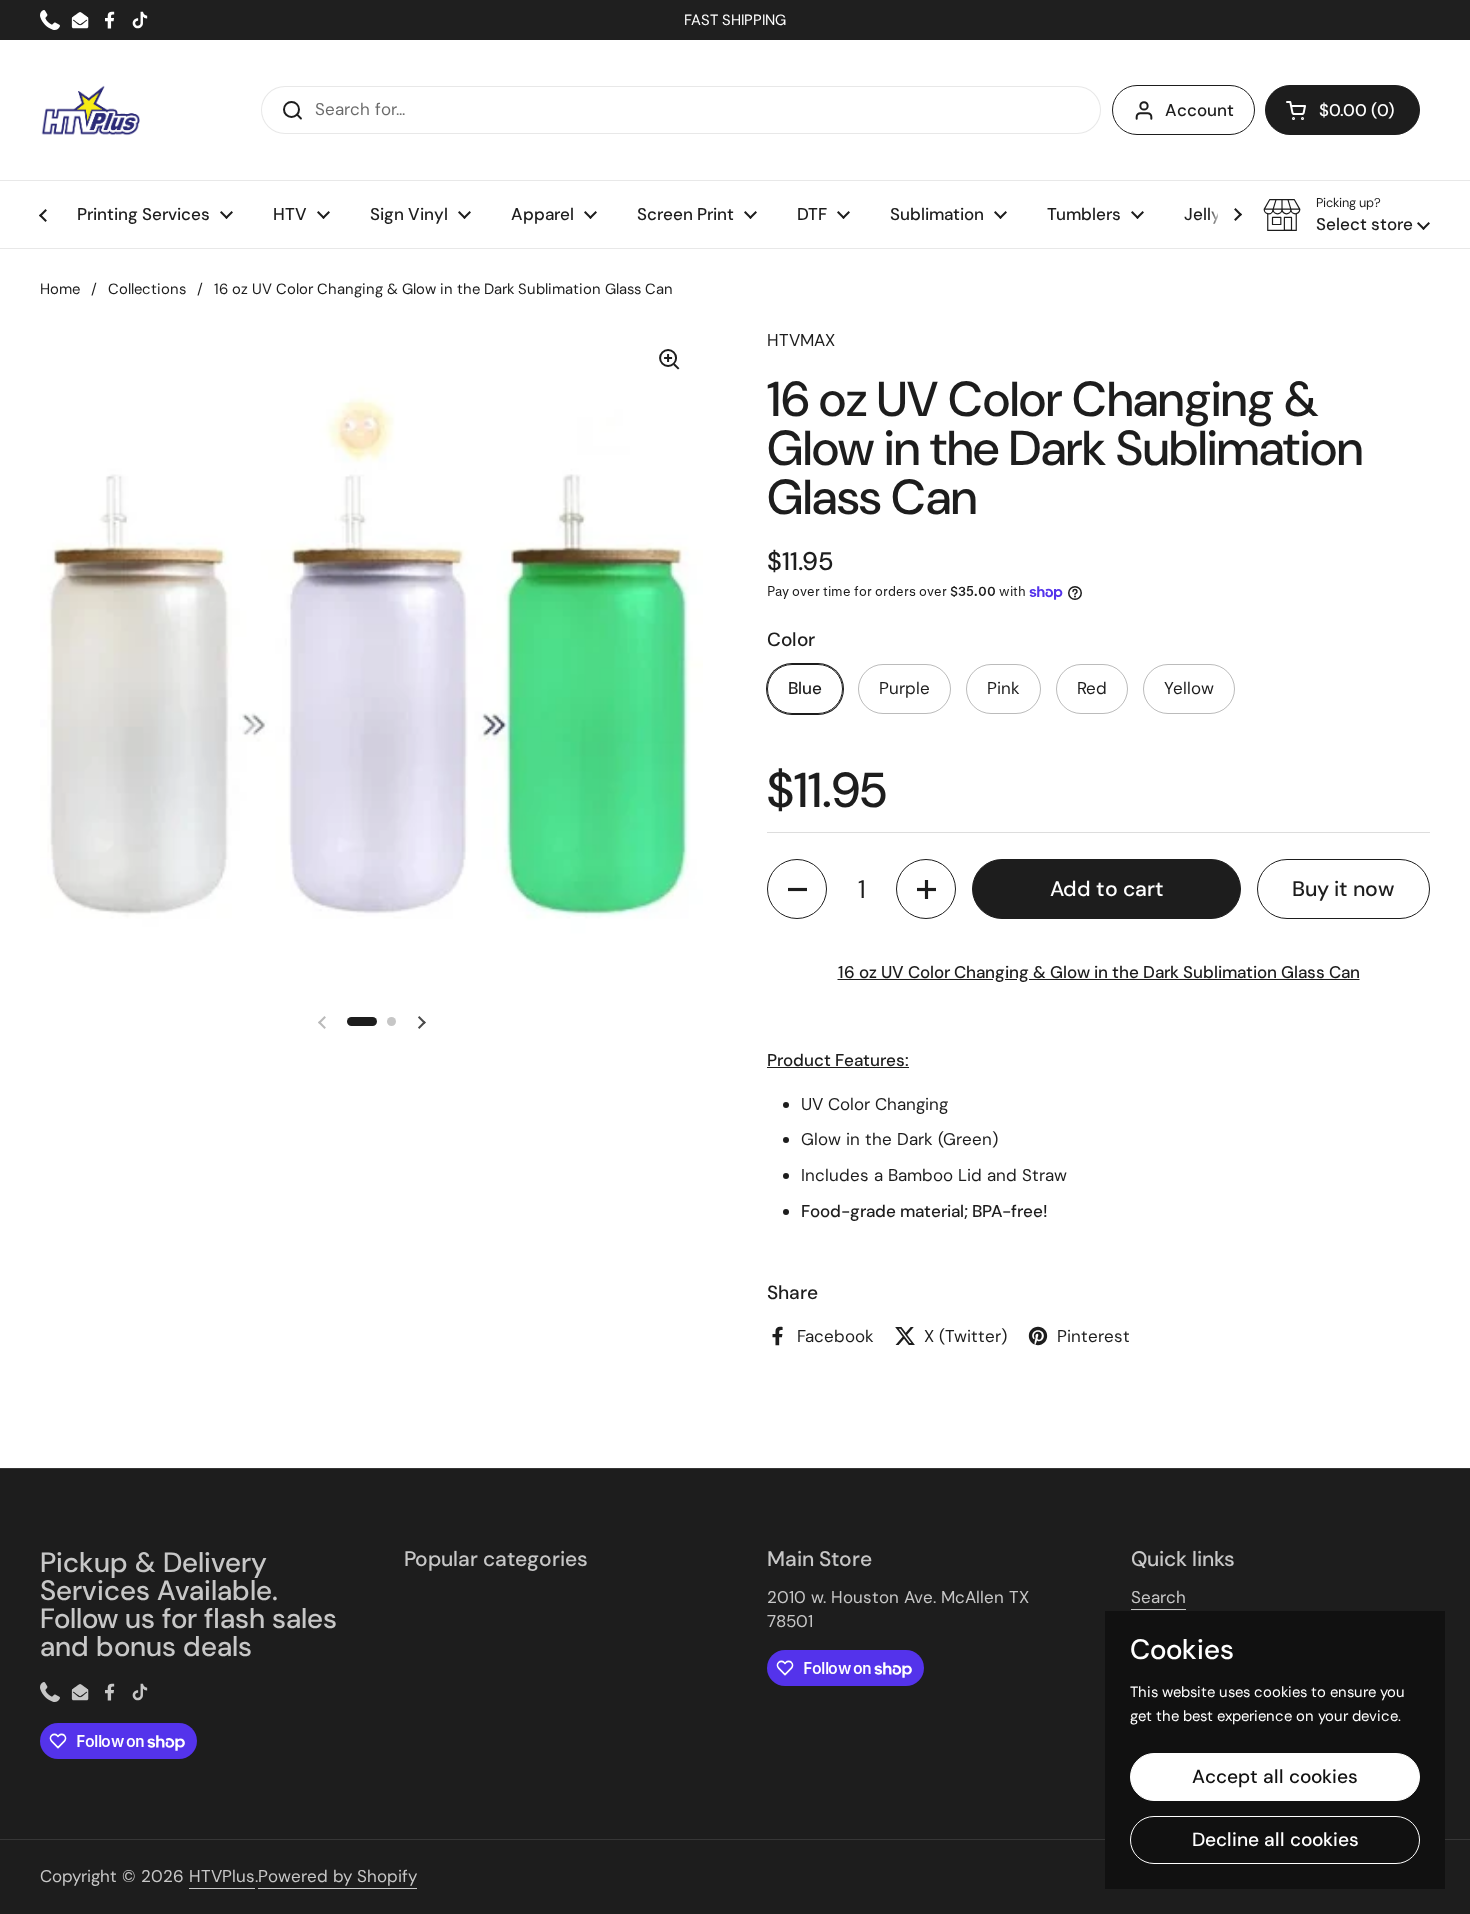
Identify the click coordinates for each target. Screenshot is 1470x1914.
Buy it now (1343, 889)
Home (60, 289)
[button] (1342, 110)
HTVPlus (222, 1876)
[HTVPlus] (90, 110)
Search (1158, 1597)
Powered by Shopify (337, 1876)
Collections (147, 289)
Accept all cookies (1275, 1776)
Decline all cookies (1275, 1839)
